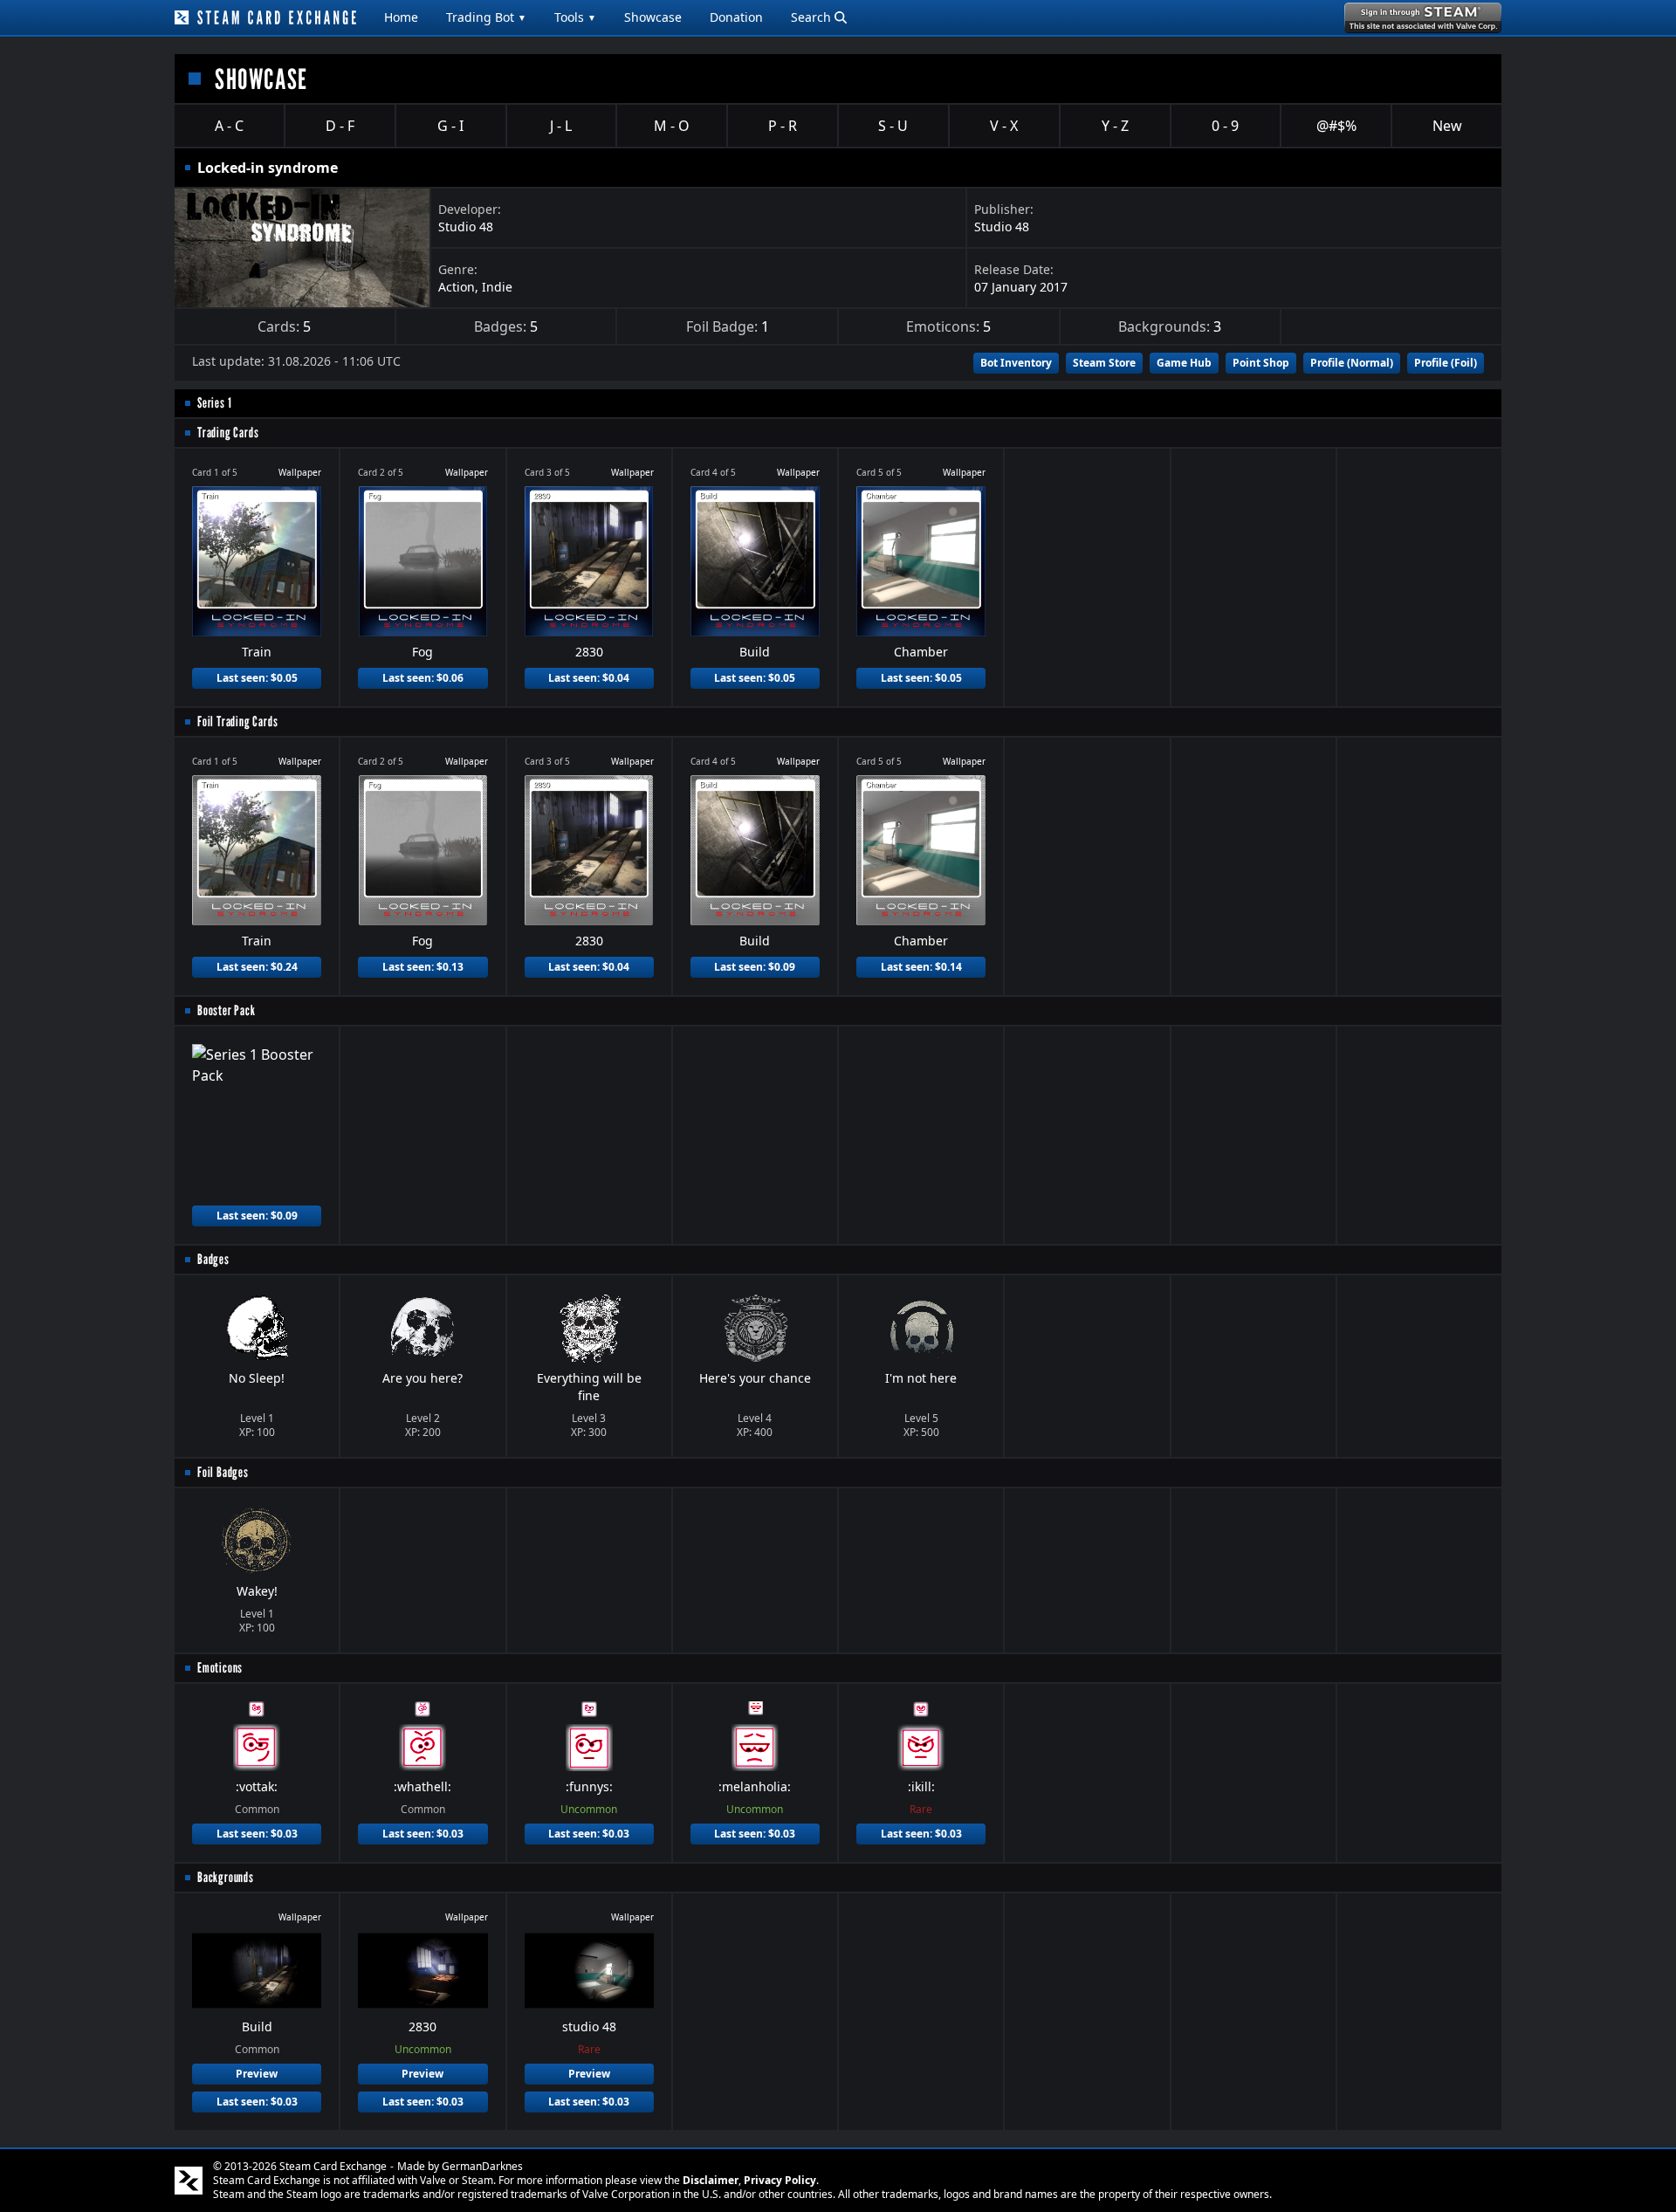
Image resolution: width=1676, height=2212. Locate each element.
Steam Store (1104, 363)
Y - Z (1115, 126)
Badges (213, 1259)
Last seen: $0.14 (921, 967)
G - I (450, 126)
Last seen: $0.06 (423, 678)
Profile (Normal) (1352, 363)
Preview (257, 2074)
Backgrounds (226, 1877)
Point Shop (1261, 363)
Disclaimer (711, 2180)
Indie (497, 287)
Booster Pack (227, 1010)
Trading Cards (228, 433)
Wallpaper (300, 472)
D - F (340, 126)
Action (457, 287)
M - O (672, 126)
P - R (783, 126)
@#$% (1336, 126)
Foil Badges (223, 1472)
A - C (229, 126)
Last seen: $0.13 (423, 967)
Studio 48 (466, 227)
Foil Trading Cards (237, 721)
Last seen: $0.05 (257, 678)
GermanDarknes (482, 2166)
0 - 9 (1225, 126)
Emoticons (220, 1668)
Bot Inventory (1016, 363)
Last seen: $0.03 (257, 1834)
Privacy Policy (780, 2180)
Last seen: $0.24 (257, 967)
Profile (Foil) (1446, 363)
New (1447, 126)
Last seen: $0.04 (589, 678)
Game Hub (1184, 363)
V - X (1004, 126)
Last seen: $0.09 (755, 967)
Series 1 (214, 403)
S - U (893, 126)
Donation (736, 17)
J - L (561, 126)
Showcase (653, 17)
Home (401, 17)
